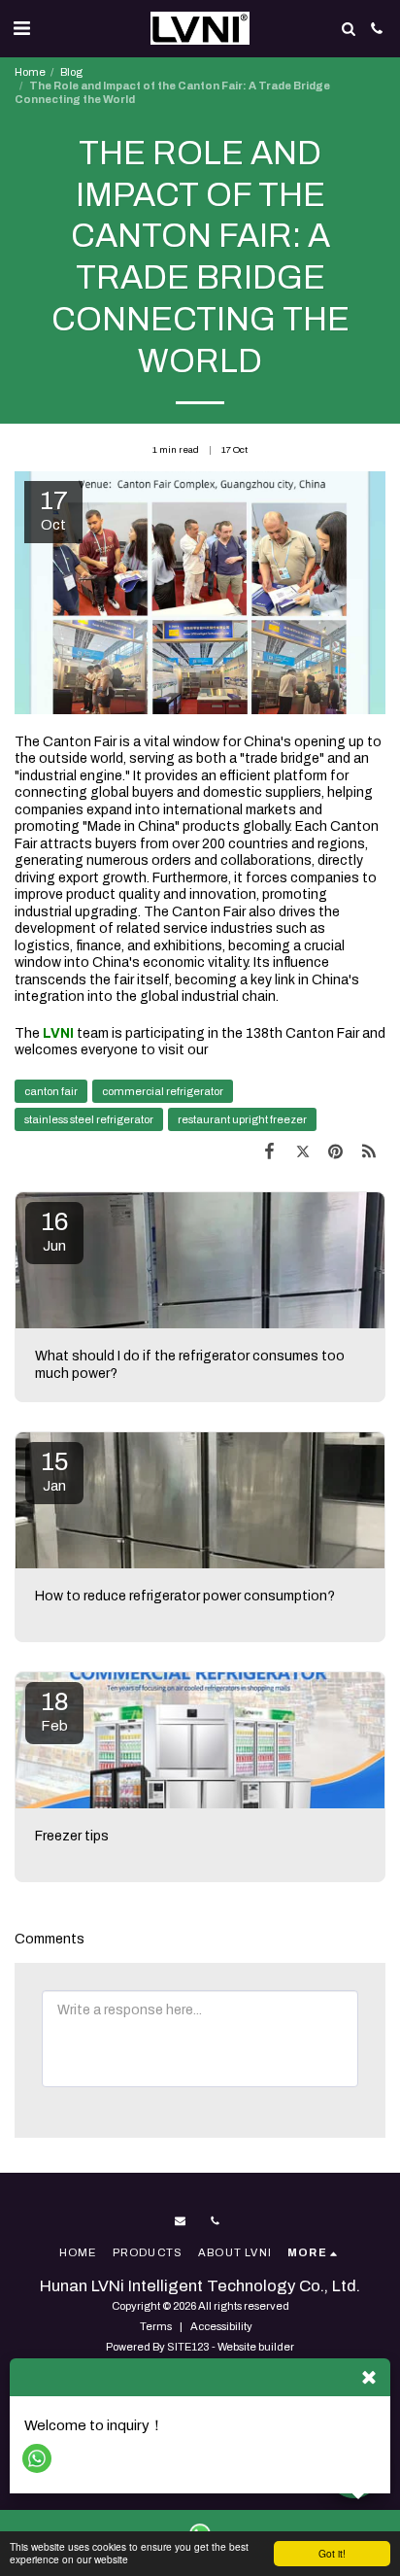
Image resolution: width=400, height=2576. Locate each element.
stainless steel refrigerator (89, 1119)
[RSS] (369, 1151)
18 (55, 1711)
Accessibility (221, 2326)
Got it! (332, 2553)
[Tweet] (302, 1151)
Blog (71, 72)
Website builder (256, 2347)
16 (54, 1231)
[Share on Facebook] (269, 1151)
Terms (156, 2326)
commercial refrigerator (163, 1091)
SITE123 (188, 2347)
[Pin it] (336, 1151)
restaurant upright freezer (242, 1119)
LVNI (57, 1033)
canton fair (51, 1091)
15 (55, 1471)
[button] (21, 28)
